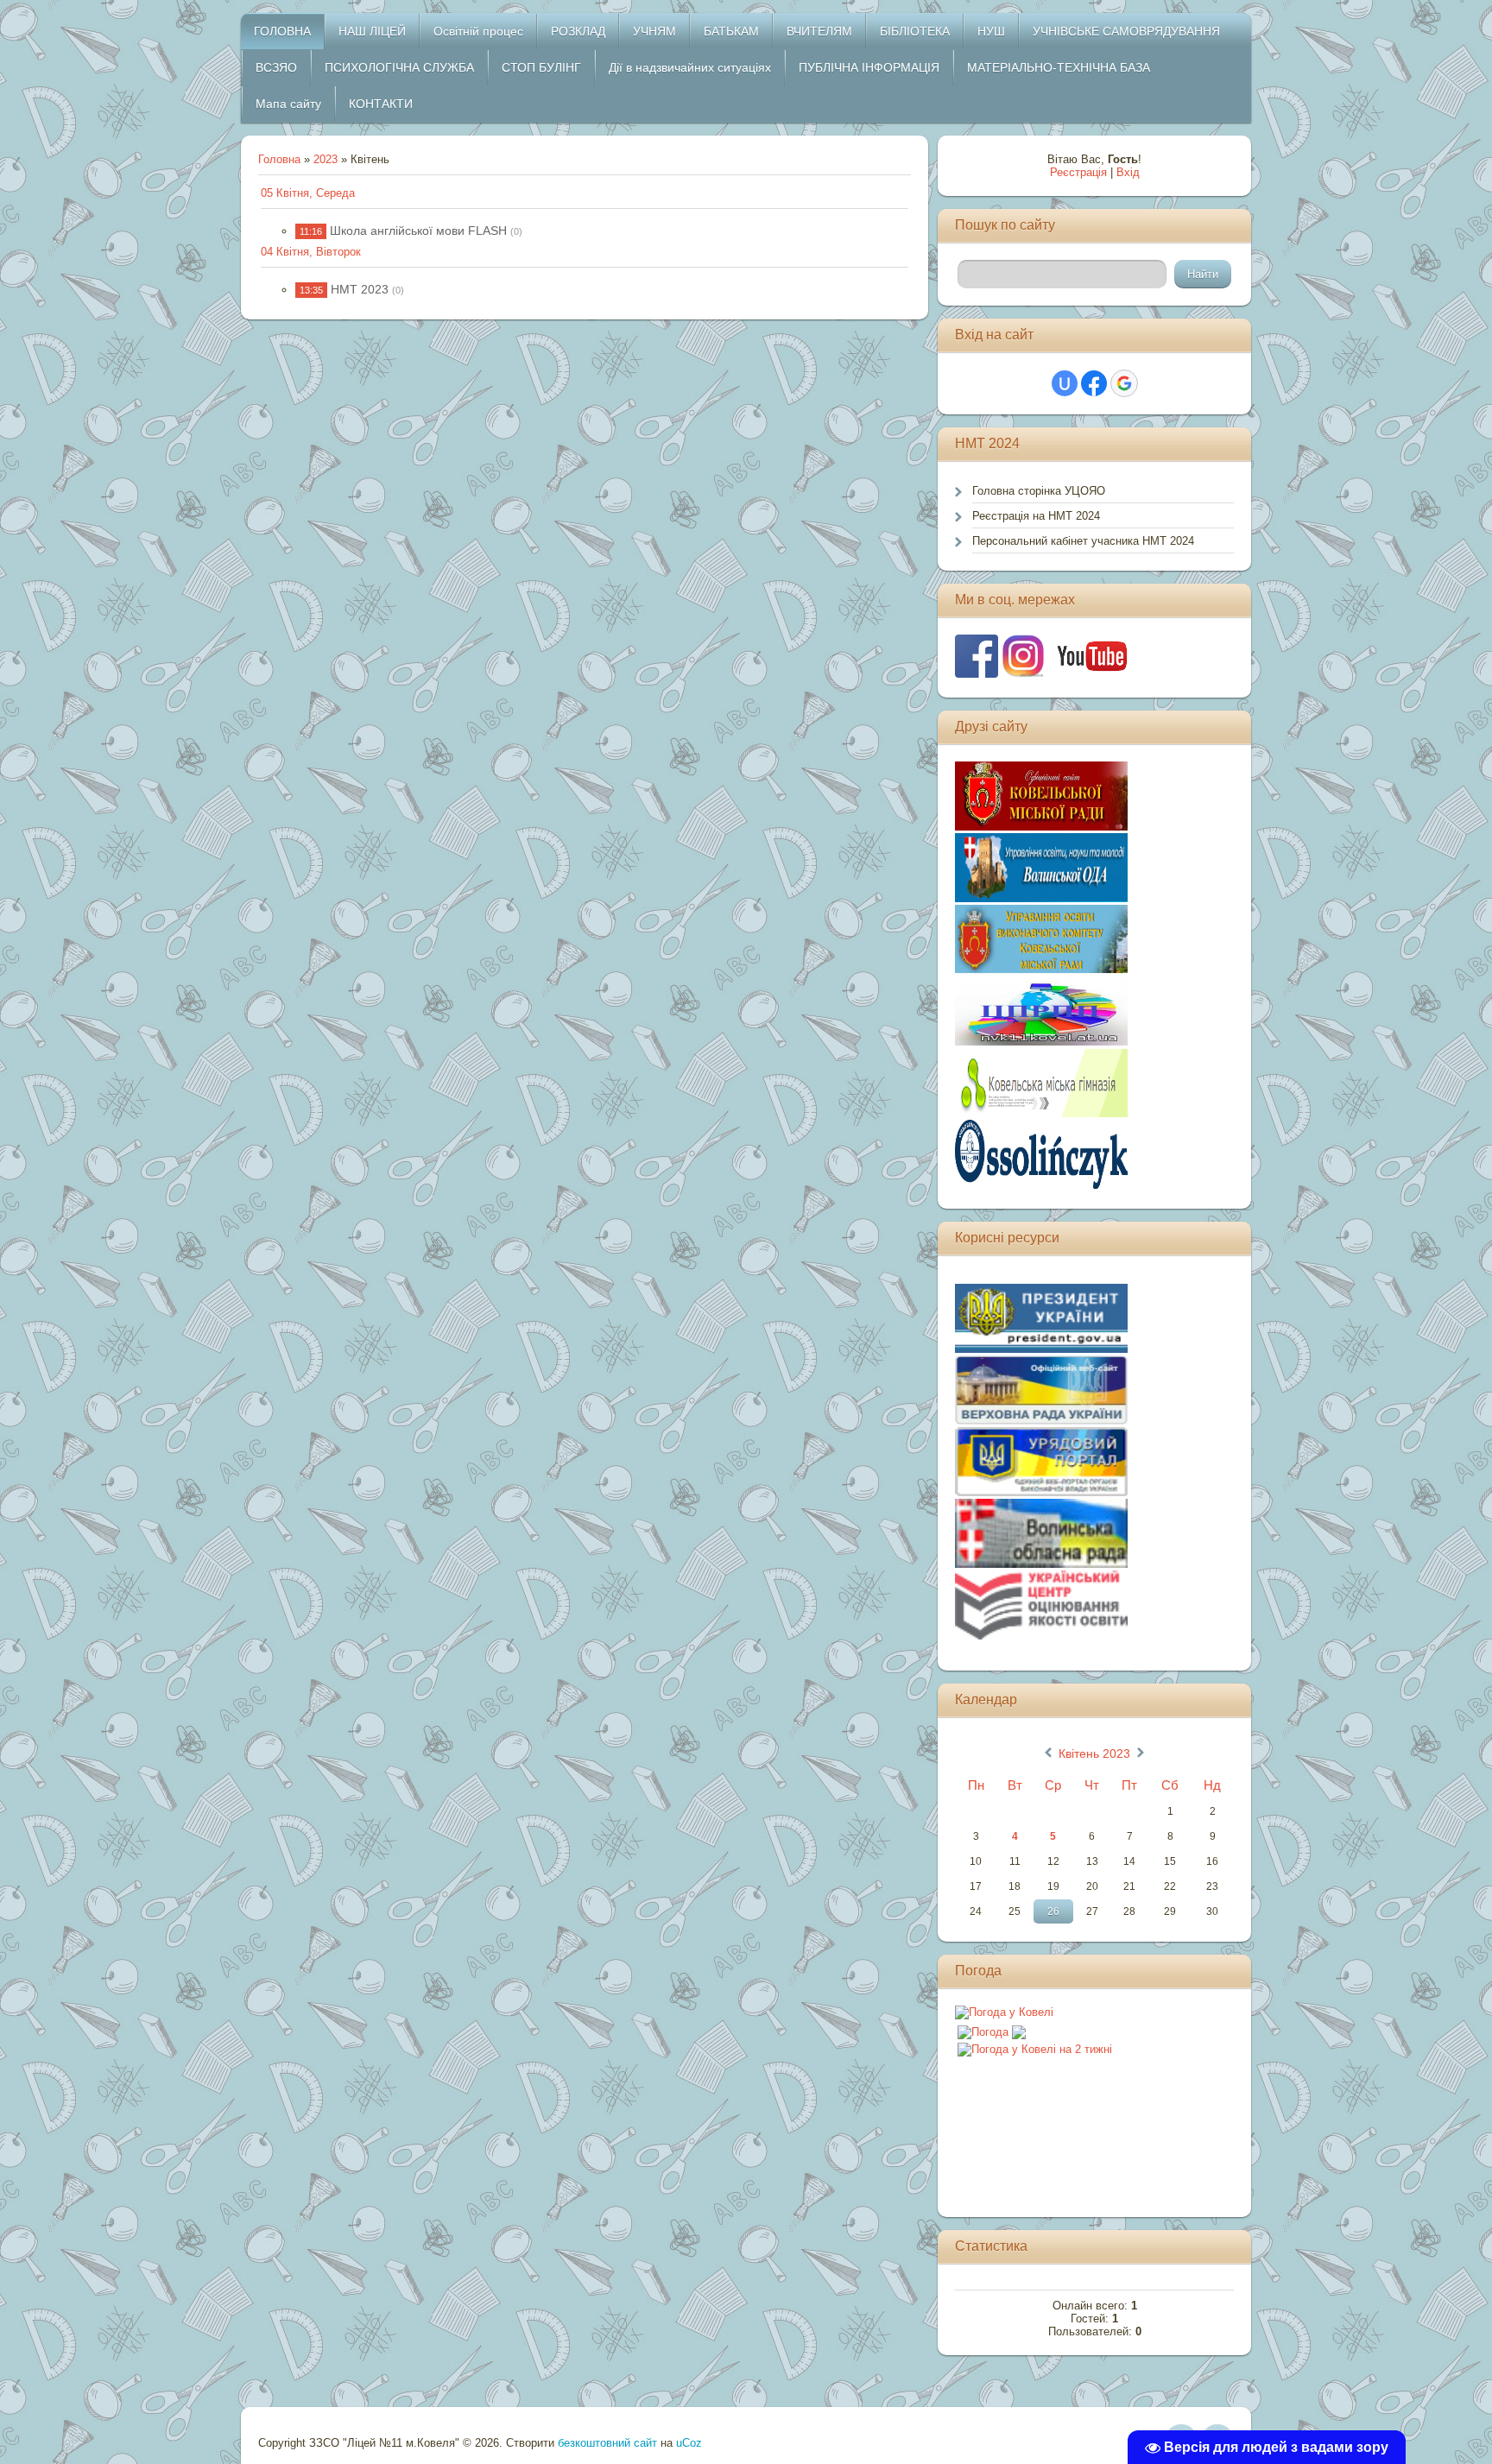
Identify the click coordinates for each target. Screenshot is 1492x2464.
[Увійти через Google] (1124, 383)
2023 (326, 159)
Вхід (1128, 172)
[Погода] (992, 2028)
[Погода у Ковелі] (1004, 2012)
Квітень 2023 (1094, 1753)
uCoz (689, 2443)
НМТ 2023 (360, 289)
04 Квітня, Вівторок (311, 252)
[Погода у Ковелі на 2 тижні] (1035, 2046)
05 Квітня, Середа (308, 193)
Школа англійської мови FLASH (418, 231)
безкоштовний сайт (607, 2443)
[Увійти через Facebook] (1094, 383)
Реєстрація (1078, 172)
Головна (279, 159)
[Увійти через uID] (1065, 383)
